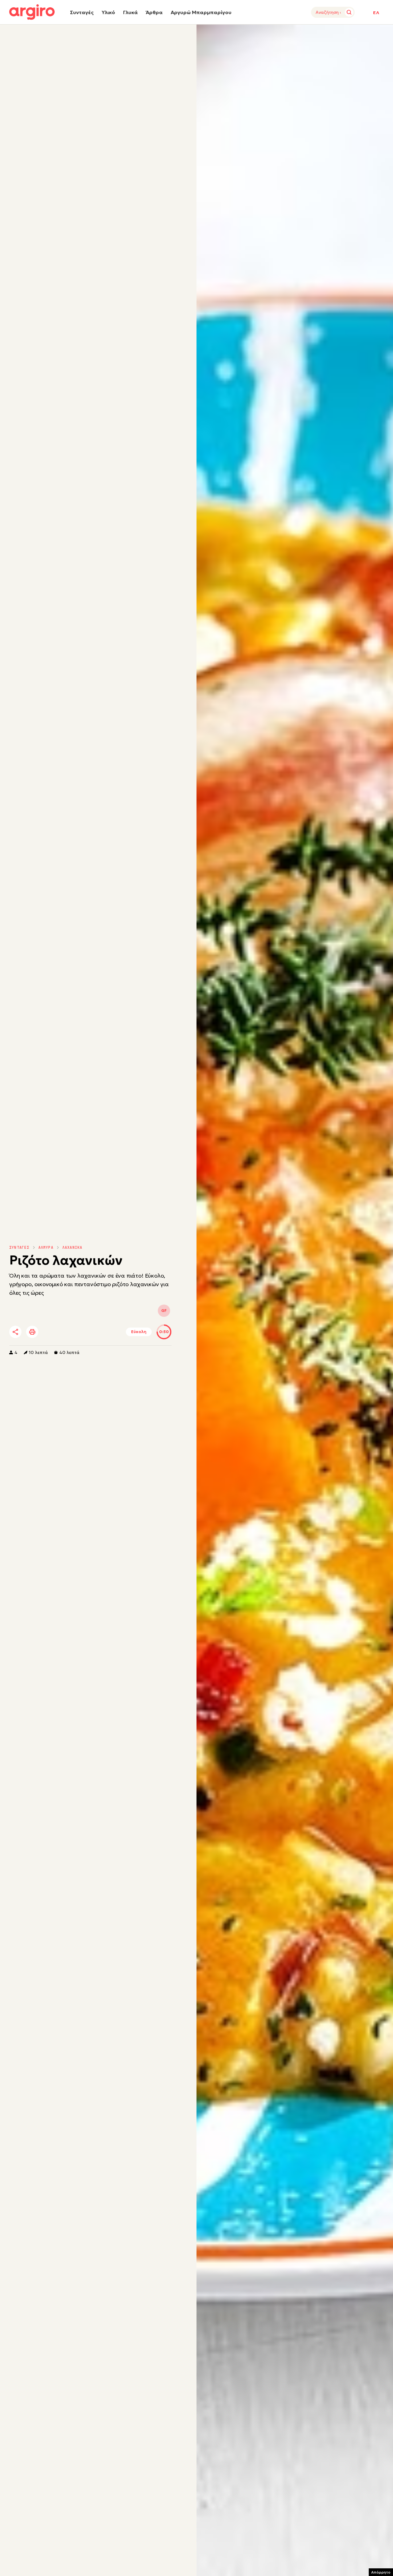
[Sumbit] (349, 12)
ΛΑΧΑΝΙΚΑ (72, 1248)
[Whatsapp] (84, 1332)
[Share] (15, 1332)
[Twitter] (50, 1332)
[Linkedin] (67, 1332)
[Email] (101, 1332)
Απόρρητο (381, 2572)
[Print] (32, 1332)
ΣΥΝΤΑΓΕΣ (19, 1248)
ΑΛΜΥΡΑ (46, 1248)
